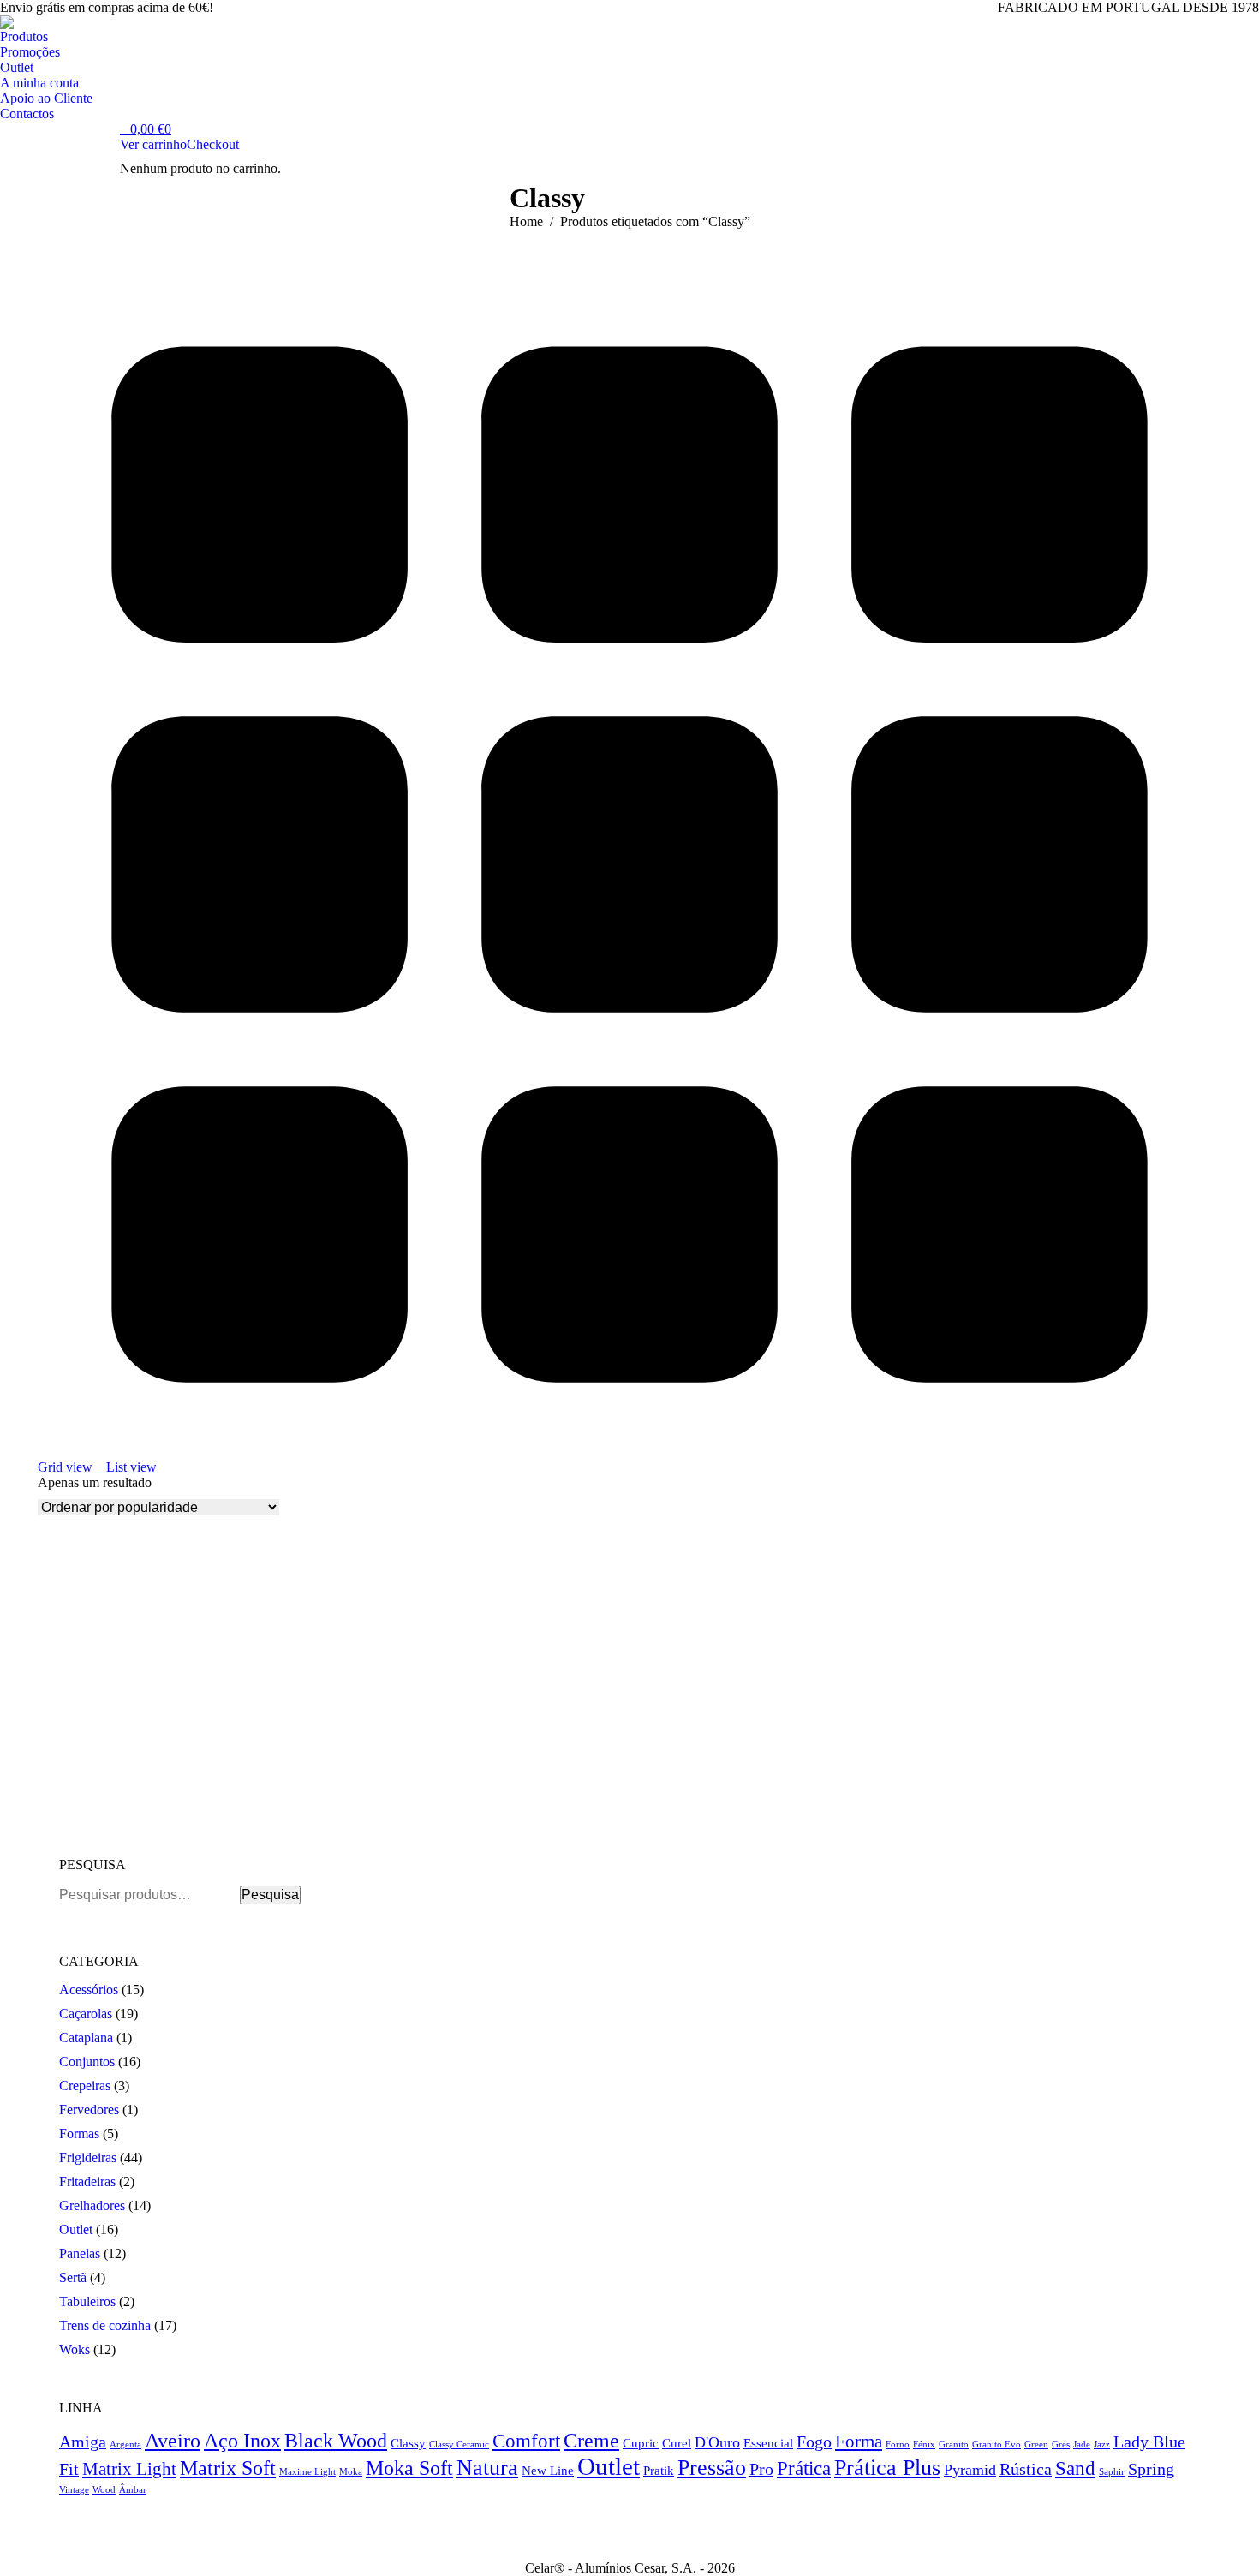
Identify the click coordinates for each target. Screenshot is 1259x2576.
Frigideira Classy (87, 1804)
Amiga (83, 2442)
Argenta (125, 2445)
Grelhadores (92, 2205)
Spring (1151, 2469)
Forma (859, 2442)
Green (1036, 2445)
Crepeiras (85, 2086)
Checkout (213, 144)
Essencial (768, 2443)
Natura (487, 2468)
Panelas (80, 2253)
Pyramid (970, 2470)
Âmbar (133, 2490)
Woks (75, 2349)
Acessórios (89, 1990)
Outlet (76, 2229)
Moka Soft (409, 2468)
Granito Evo (996, 2445)
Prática (804, 2468)
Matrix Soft (228, 2468)
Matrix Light (129, 2469)
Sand (1075, 2468)
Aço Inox (242, 2440)
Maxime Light (307, 2472)
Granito (954, 2445)
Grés (1061, 2445)
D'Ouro (717, 2442)
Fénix (924, 2445)
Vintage (74, 2490)
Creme (591, 2441)
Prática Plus (887, 2468)
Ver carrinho (153, 144)
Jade (1082, 2445)
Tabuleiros (87, 2301)
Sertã (73, 2277)
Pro (761, 2469)
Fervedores (89, 2110)
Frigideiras (88, 2158)
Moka (351, 2472)
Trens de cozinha (105, 2325)
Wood (104, 2490)
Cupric (641, 2443)
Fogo (814, 2442)
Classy (408, 2443)
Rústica (1026, 2469)
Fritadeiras (87, 2182)
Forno (898, 2445)
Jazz (1102, 2445)
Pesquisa (270, 1895)
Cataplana (86, 2038)
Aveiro (173, 2440)
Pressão (712, 2467)
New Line (548, 2470)
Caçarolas (86, 2014)
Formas (79, 2134)
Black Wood (336, 2441)
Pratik (659, 2470)
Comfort (526, 2441)
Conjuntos (87, 2062)
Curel (677, 2443)
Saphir (1112, 2472)
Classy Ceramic (459, 2445)
